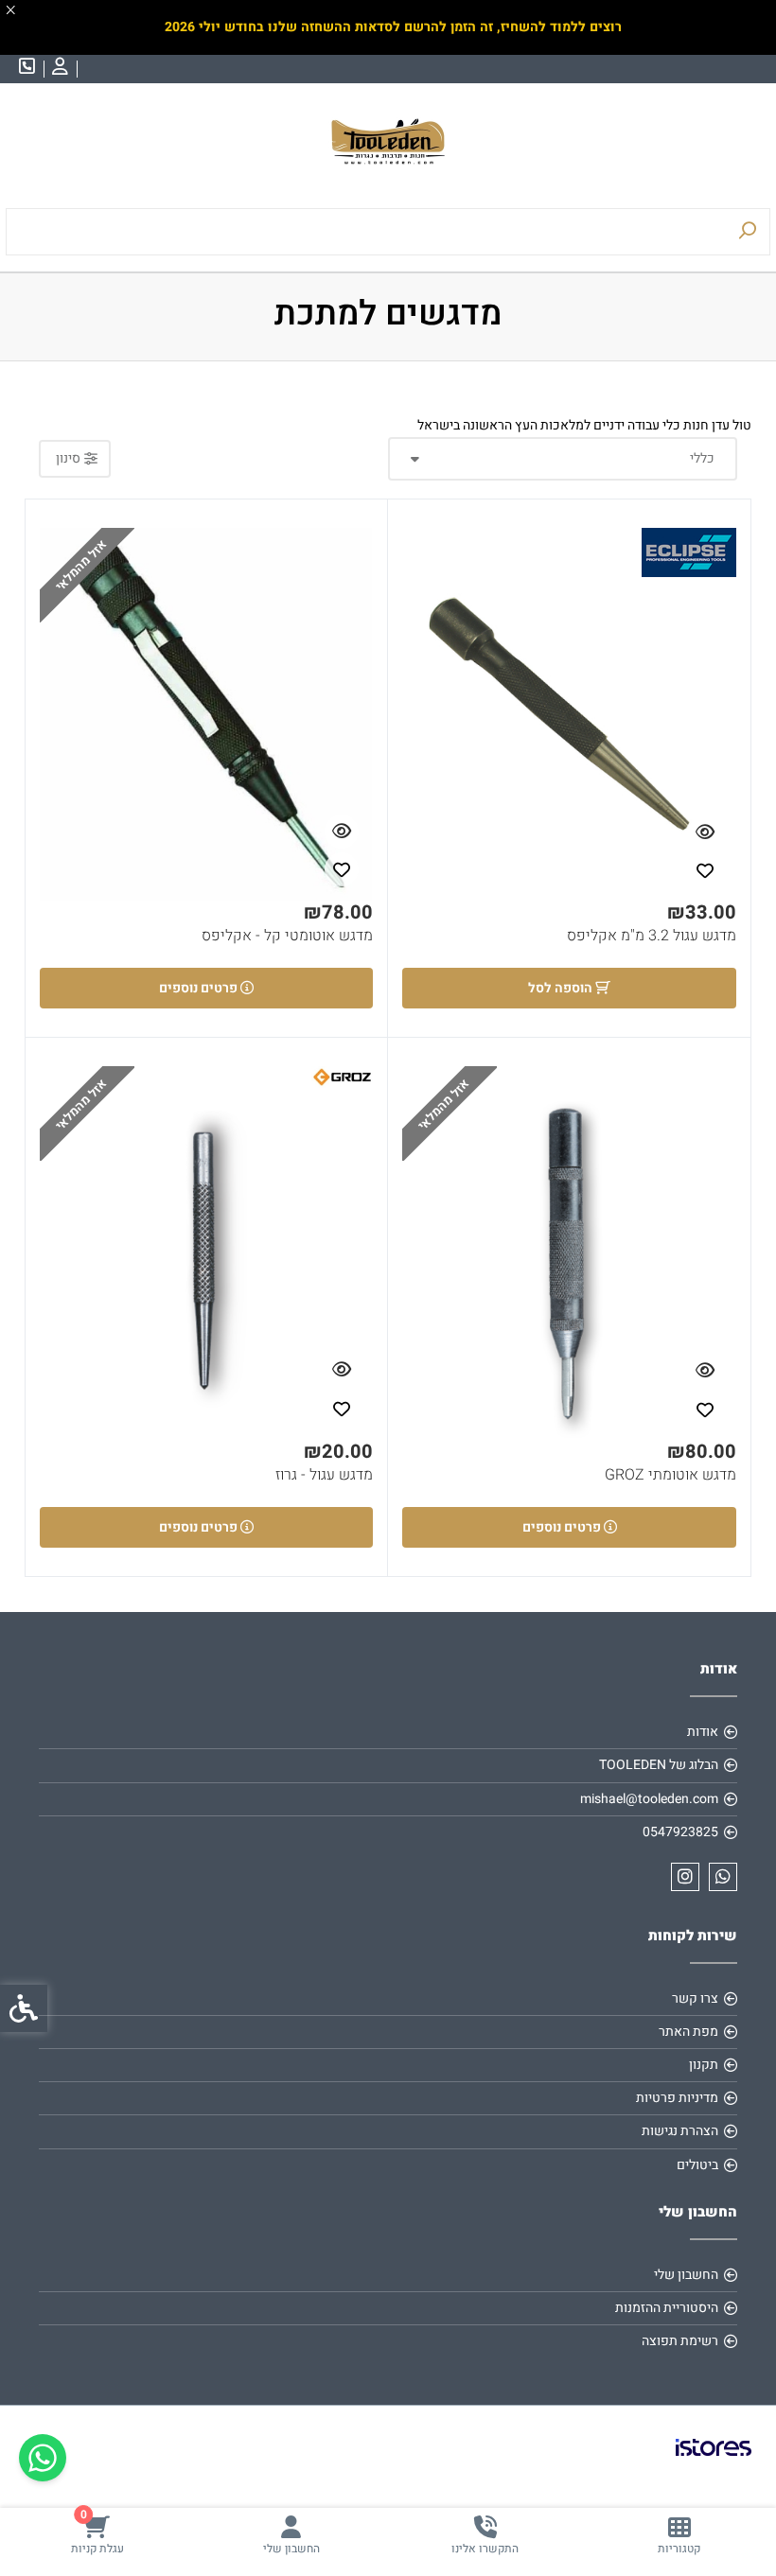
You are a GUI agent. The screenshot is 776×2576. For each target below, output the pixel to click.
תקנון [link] (704, 2065)
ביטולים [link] (697, 2165)
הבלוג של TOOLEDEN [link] (659, 1765)
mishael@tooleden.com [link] (649, 1799)
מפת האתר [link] (688, 2032)
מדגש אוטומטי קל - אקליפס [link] (287, 936)
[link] (679, 2535)
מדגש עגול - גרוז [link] (324, 1475)
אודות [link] (703, 1732)
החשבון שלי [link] (686, 2275)
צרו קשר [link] (695, 1998)
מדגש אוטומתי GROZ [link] (670, 1475)
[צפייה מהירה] (705, 832)
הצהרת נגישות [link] (680, 2131)
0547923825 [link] (680, 1832)
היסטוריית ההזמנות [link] (667, 2308)
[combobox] (563, 459)
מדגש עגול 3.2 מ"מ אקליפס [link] (652, 936)
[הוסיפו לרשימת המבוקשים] (705, 870)
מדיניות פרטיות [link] (677, 2098)
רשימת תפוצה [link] (680, 2341)
